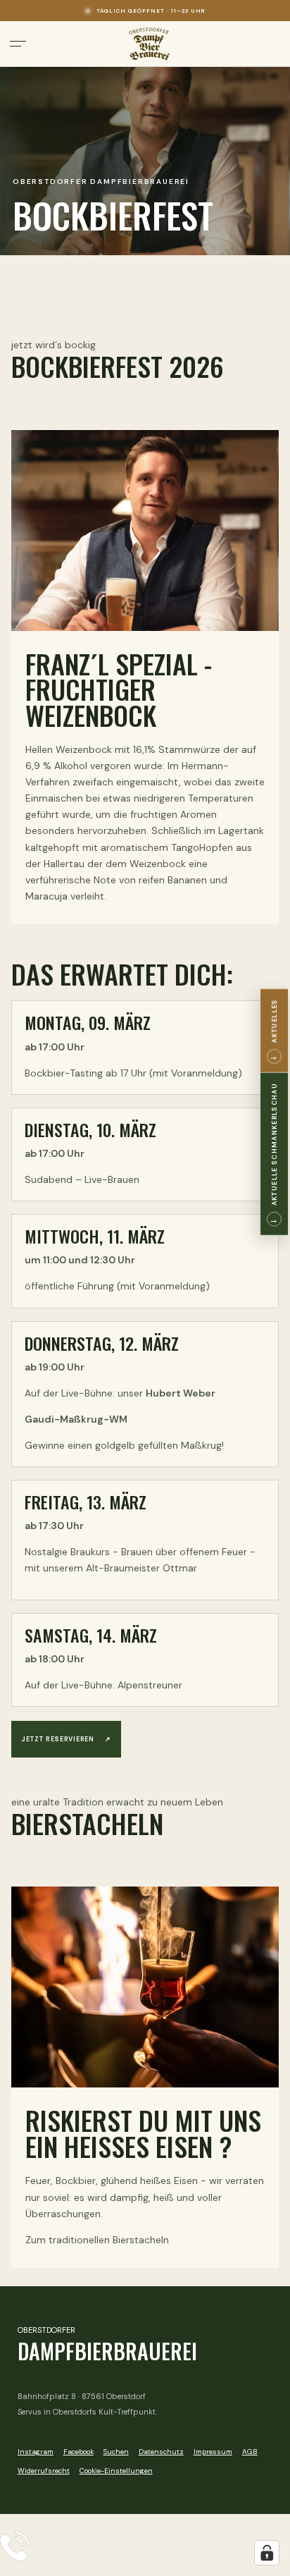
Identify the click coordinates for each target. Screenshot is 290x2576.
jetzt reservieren (66, 1739)
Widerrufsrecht (44, 2471)
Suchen (116, 2452)
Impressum (213, 2452)
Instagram (36, 2452)
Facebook (78, 2452)
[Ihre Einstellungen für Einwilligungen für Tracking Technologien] (267, 2553)
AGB (250, 2452)
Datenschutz (161, 2452)
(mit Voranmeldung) (196, 1073)
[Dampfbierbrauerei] (149, 44)
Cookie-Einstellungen (116, 2471)
